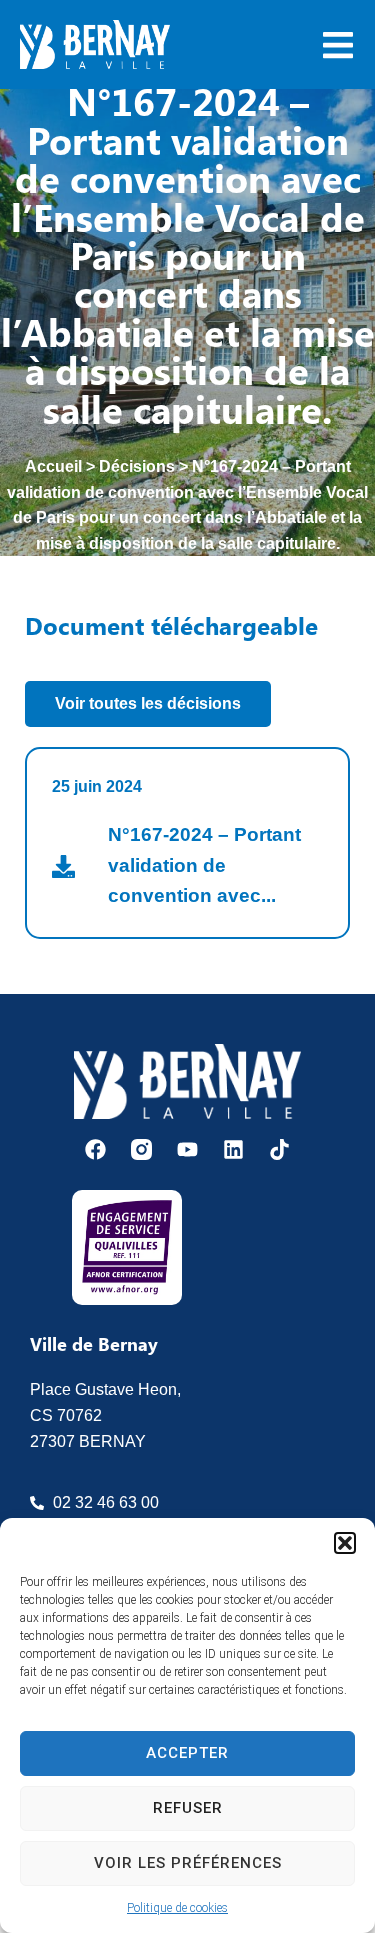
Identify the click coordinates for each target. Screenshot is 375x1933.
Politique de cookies (177, 1908)
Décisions (137, 466)
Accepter (187, 1753)
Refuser (188, 1808)
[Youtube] (187, 1149)
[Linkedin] (233, 1149)
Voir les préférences (188, 1863)
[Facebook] (95, 1149)
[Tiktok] (279, 1149)
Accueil (53, 466)
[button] (345, 1543)
